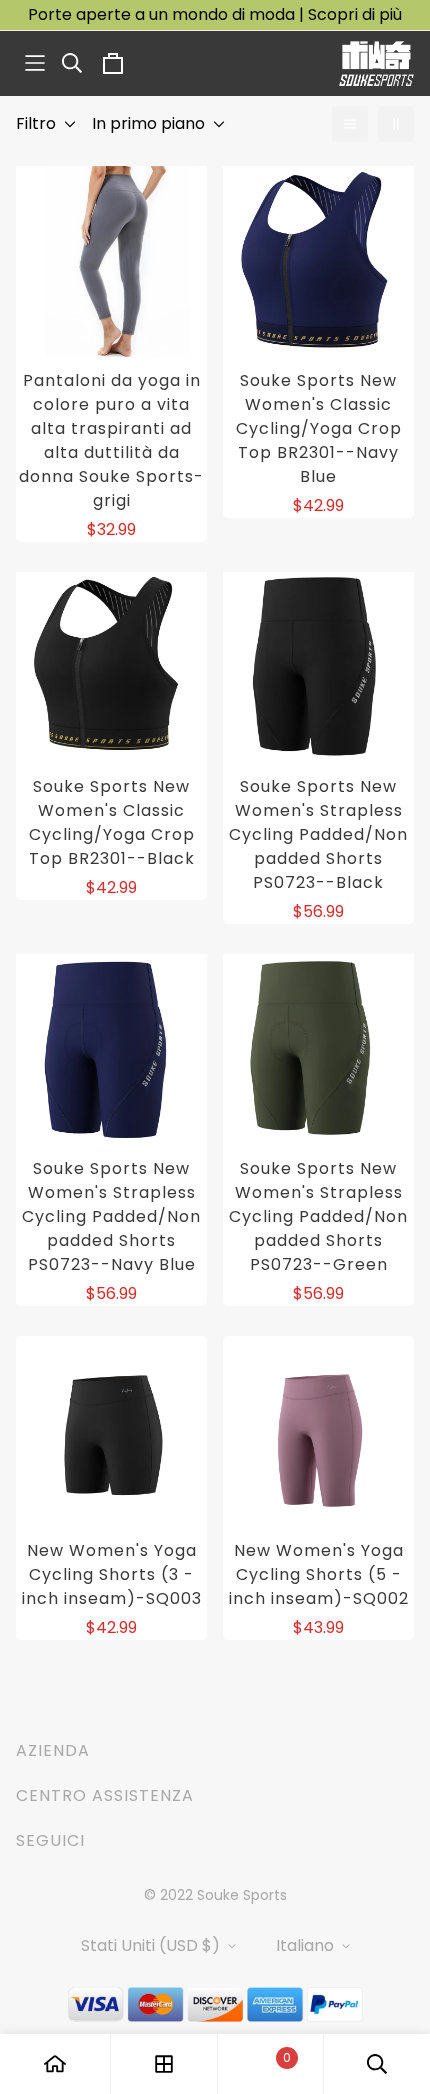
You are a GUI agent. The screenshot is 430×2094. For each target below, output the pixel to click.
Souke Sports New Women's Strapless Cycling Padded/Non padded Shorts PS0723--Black (318, 834)
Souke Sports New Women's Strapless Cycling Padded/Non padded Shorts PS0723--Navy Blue (111, 1216)
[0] (270, 2064)
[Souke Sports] (376, 63)
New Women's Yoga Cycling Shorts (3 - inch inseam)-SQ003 (112, 1574)
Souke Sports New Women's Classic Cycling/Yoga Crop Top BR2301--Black (112, 822)
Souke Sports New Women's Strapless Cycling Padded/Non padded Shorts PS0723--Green (318, 1216)
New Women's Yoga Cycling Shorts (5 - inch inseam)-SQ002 (319, 1574)
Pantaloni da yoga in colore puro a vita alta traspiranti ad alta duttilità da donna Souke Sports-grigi (111, 440)
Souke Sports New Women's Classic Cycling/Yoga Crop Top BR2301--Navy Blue (319, 428)
